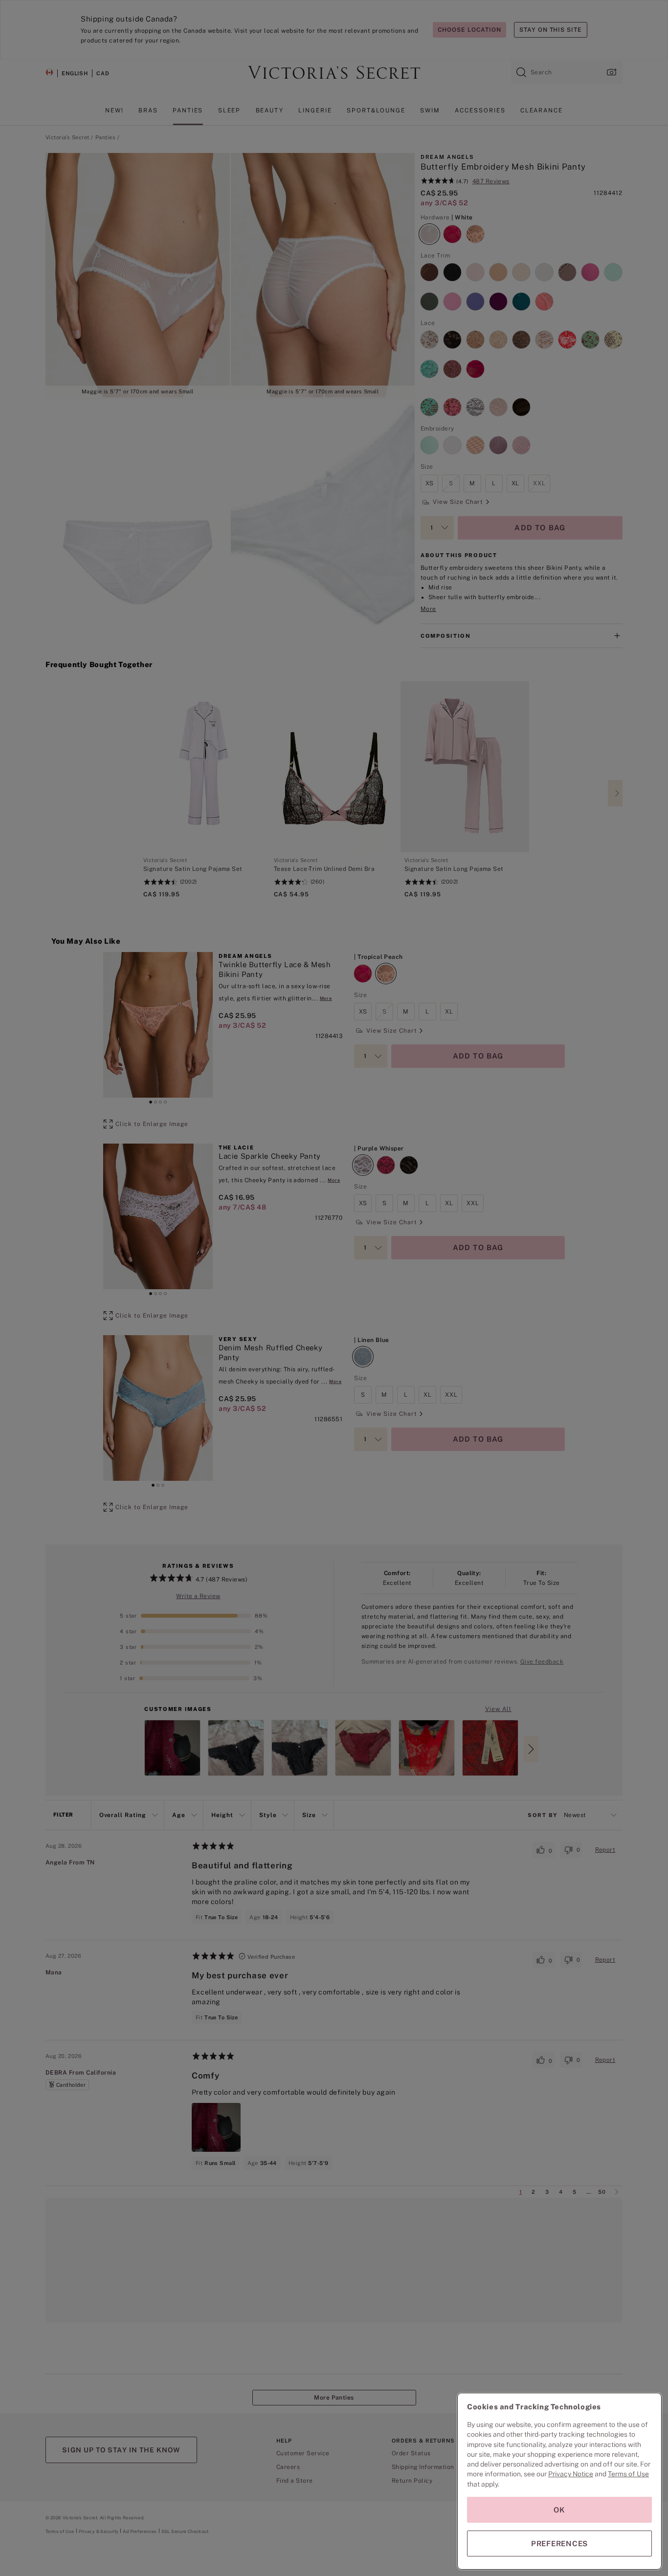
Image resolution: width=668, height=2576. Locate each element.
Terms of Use (628, 2474)
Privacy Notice (571, 2474)
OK (559, 2510)
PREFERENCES (559, 2544)
